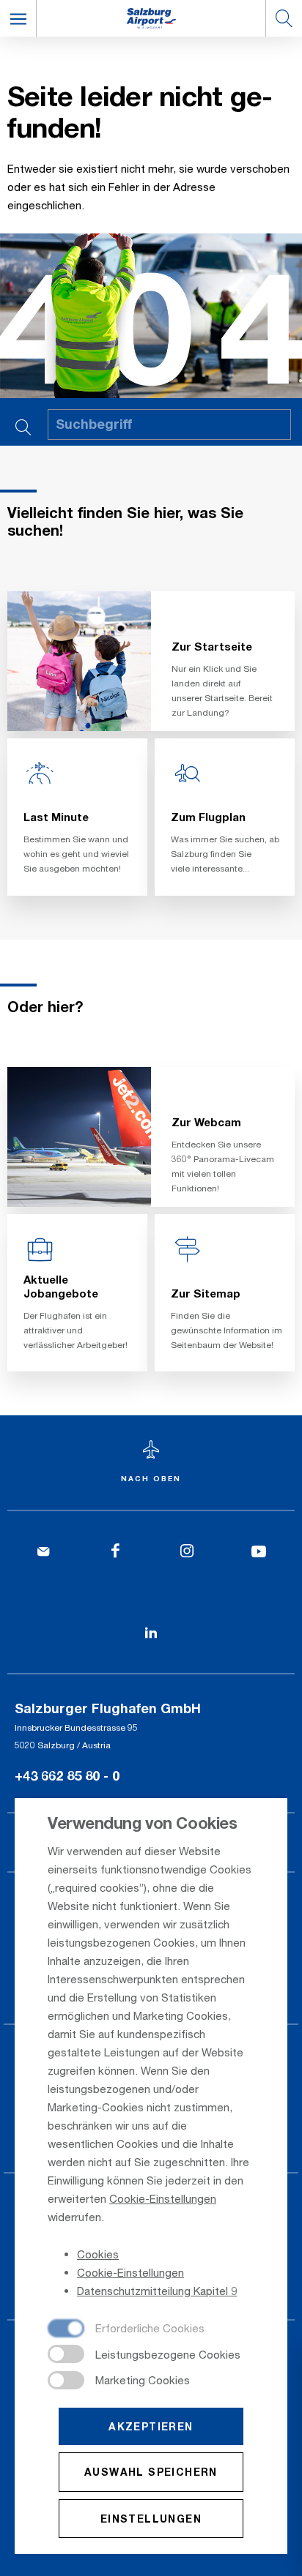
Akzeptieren (151, 2426)
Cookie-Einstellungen (163, 2198)
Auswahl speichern (151, 2472)
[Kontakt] (43, 1552)
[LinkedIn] (151, 1633)
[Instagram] (187, 1552)
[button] (18, 18)
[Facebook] (115, 1552)
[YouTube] (259, 1552)
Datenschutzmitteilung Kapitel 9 (157, 2291)
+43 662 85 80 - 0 (67, 1775)
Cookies (98, 2254)
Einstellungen (151, 2519)
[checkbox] (126, 2329)
